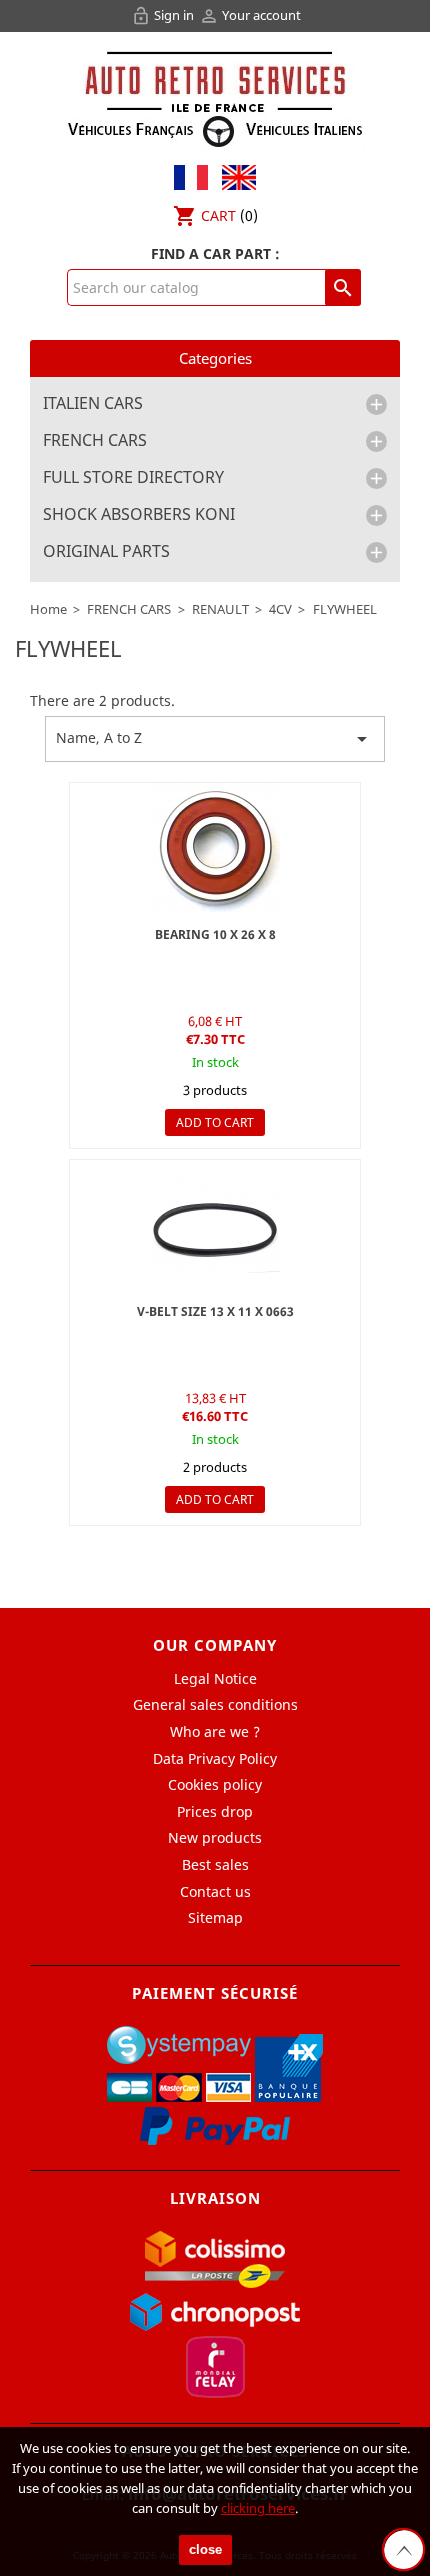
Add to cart (215, 1122)
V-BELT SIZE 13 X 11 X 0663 (215, 1311)
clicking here (258, 2508)
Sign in (164, 15)
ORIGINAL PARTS (106, 552)
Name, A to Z (215, 739)
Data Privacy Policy (215, 1758)
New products (215, 1837)
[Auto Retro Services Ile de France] (215, 96)
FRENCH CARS (95, 441)
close (205, 2549)
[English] (234, 175)
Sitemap (215, 1917)
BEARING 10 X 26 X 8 (215, 934)
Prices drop (215, 1811)
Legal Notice (215, 1678)
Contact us (215, 1891)
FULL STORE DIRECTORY (133, 478)
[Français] (191, 175)
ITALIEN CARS (93, 404)
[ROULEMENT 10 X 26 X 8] (215, 847)
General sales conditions (215, 1704)
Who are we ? (215, 1731)
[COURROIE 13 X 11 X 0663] (215, 1224)
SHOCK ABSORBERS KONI (139, 515)
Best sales (215, 1864)
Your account (250, 15)
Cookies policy (215, 1784)
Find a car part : (215, 253)
